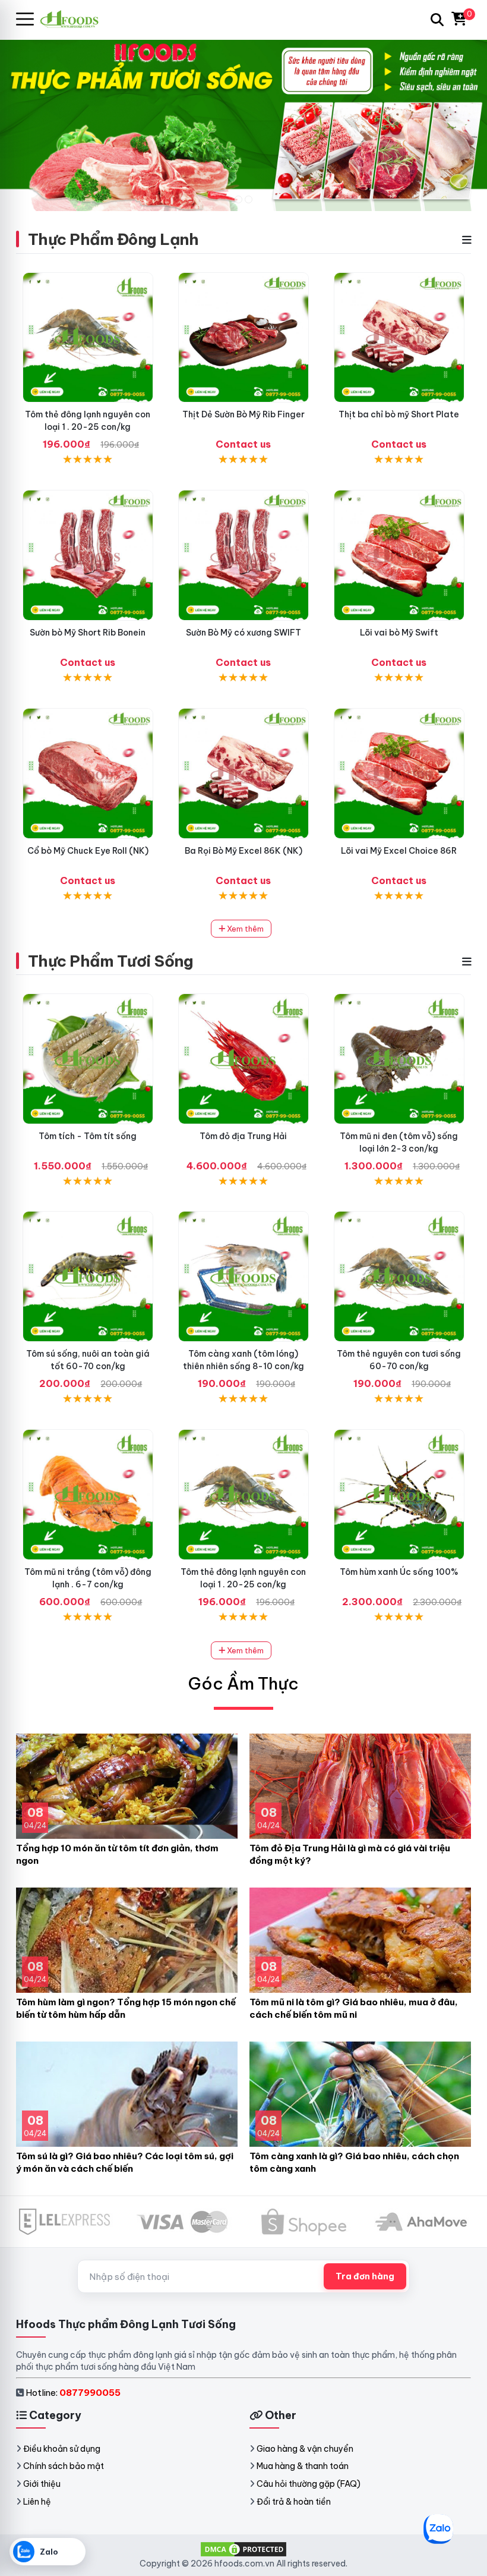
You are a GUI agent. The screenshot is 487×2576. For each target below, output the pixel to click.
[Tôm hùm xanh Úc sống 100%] (399, 1495)
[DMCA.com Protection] (243, 2549)
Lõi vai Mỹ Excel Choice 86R (399, 851)
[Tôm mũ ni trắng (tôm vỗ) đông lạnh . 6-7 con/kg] (88, 1495)
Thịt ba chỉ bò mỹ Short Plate (399, 414)
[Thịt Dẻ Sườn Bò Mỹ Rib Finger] (243, 338)
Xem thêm (244, 929)
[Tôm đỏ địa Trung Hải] (243, 1059)
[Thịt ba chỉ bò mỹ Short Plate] (399, 338)
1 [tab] (238, 199)
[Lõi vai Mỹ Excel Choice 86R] (399, 773)
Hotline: (73, 2393)
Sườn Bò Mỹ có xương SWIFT (243, 633)
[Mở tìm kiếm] (437, 20)
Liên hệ (37, 2502)
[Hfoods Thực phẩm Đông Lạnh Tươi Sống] (74, 19)
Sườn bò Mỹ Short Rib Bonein (88, 633)
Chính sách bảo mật (64, 2466)
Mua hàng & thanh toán (303, 2466)
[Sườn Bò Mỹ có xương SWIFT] (243, 555)
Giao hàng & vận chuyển (305, 2449)
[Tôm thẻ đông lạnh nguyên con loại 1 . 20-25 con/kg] (88, 338)
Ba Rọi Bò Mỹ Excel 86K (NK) (243, 851)
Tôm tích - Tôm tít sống (88, 1136)
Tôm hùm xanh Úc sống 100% (399, 1572)
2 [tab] (249, 199)
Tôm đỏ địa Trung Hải (243, 1136)
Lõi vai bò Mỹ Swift (399, 633)
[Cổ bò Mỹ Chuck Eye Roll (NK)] (88, 773)
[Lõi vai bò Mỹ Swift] (399, 555)
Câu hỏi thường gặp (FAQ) (309, 2484)
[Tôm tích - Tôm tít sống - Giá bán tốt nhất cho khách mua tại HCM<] (88, 1059)
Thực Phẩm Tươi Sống (110, 961)
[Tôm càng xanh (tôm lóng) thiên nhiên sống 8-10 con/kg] (243, 1276)
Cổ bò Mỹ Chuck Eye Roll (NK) (88, 851)
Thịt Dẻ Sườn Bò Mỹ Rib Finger (243, 414)
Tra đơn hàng (365, 2276)
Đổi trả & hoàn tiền (294, 2502)
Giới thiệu (42, 2484)
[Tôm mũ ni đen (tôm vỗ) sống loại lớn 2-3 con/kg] (399, 1059)
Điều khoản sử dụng (62, 2449)
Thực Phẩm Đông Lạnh (113, 239)
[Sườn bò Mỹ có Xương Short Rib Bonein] (88, 555)
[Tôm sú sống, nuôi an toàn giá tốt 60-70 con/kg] (88, 1276)
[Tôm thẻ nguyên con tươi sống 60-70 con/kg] (399, 1276)
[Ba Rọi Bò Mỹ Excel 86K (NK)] (243, 773)
